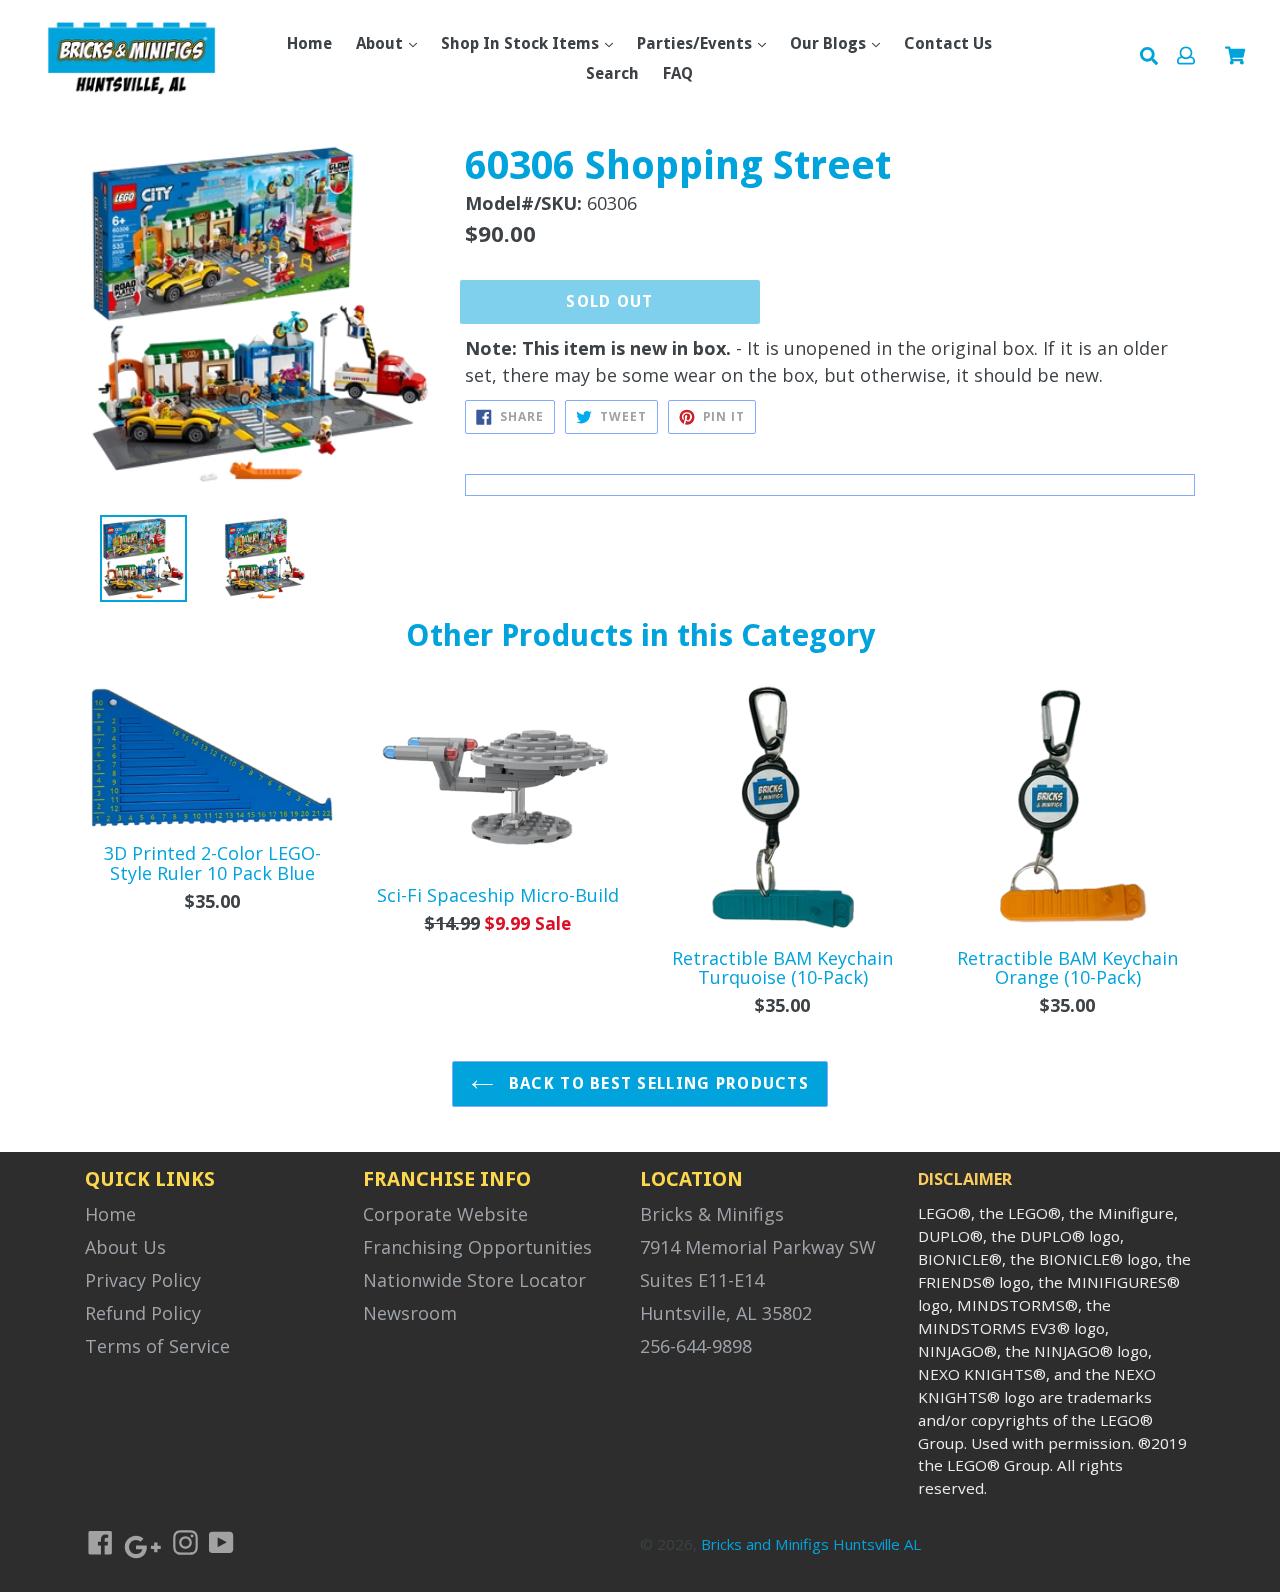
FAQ (678, 73)
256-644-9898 (696, 1346)
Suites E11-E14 (702, 1280)
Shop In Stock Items (522, 43)
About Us (125, 1247)
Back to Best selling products (656, 1083)
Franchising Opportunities (477, 1247)
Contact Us (948, 43)
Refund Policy (143, 1313)
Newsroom (410, 1313)
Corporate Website (445, 1214)
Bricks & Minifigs (712, 1214)
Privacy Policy (143, 1280)
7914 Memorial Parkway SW (758, 1247)
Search (612, 73)
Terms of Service (157, 1346)
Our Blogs (830, 43)
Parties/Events (696, 43)
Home (309, 43)
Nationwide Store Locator (474, 1280)
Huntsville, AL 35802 (726, 1313)
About (381, 43)
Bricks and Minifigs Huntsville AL (811, 1544)
